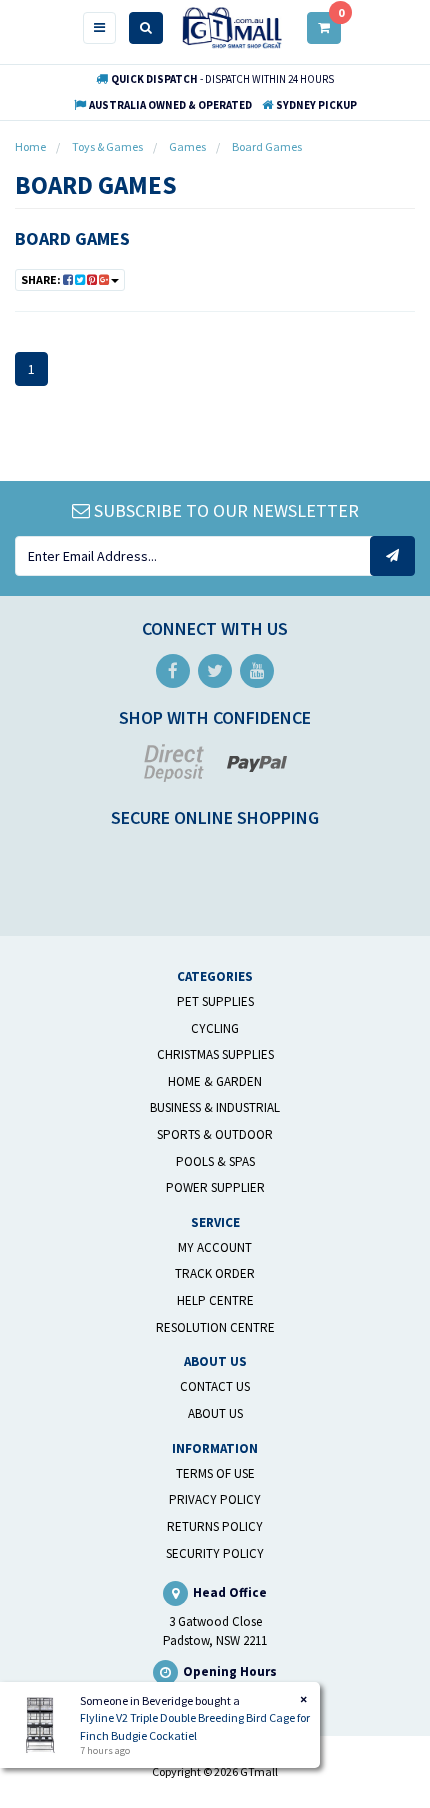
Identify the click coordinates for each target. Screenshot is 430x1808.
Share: (42, 279)
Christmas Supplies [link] (215, 1054)
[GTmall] (232, 26)
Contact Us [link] (215, 1386)
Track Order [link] (215, 1273)
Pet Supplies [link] (215, 1001)
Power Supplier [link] (215, 1187)
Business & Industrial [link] (215, 1107)
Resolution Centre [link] (215, 1327)
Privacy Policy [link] (215, 1499)
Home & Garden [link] (215, 1081)
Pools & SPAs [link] (215, 1161)
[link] (173, 671)
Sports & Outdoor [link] (215, 1134)
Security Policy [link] (215, 1553)
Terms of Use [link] (215, 1473)
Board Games (72, 238)
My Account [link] (215, 1247)
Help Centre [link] (215, 1300)
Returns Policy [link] (215, 1526)
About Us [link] (215, 1413)
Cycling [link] (215, 1028)
